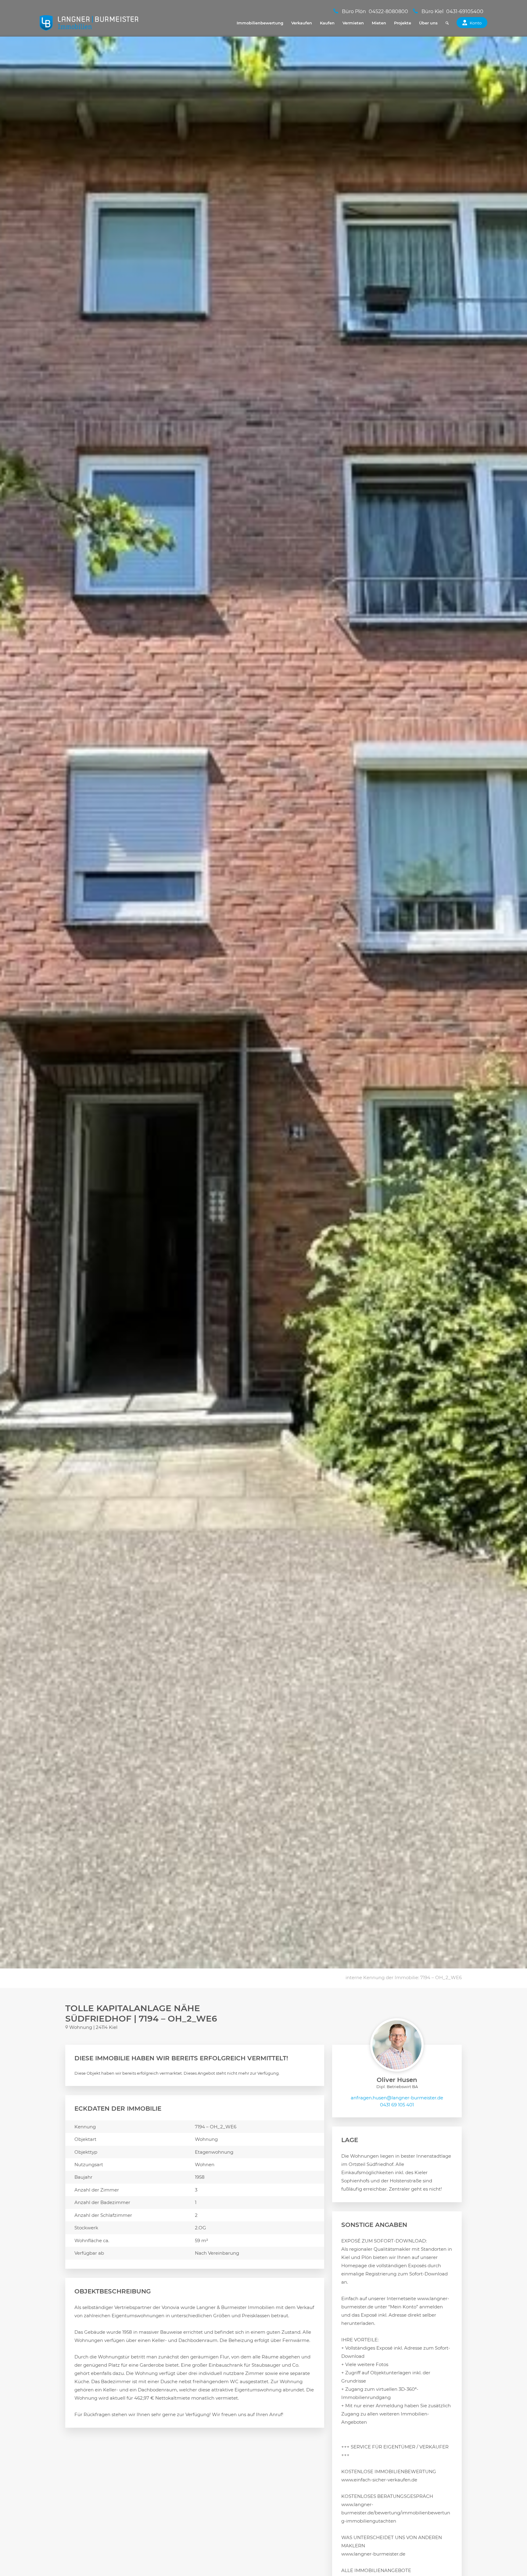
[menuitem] (260, 23)
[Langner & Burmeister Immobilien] (89, 23)
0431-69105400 (465, 11)
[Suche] (447, 23)
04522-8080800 (388, 11)
